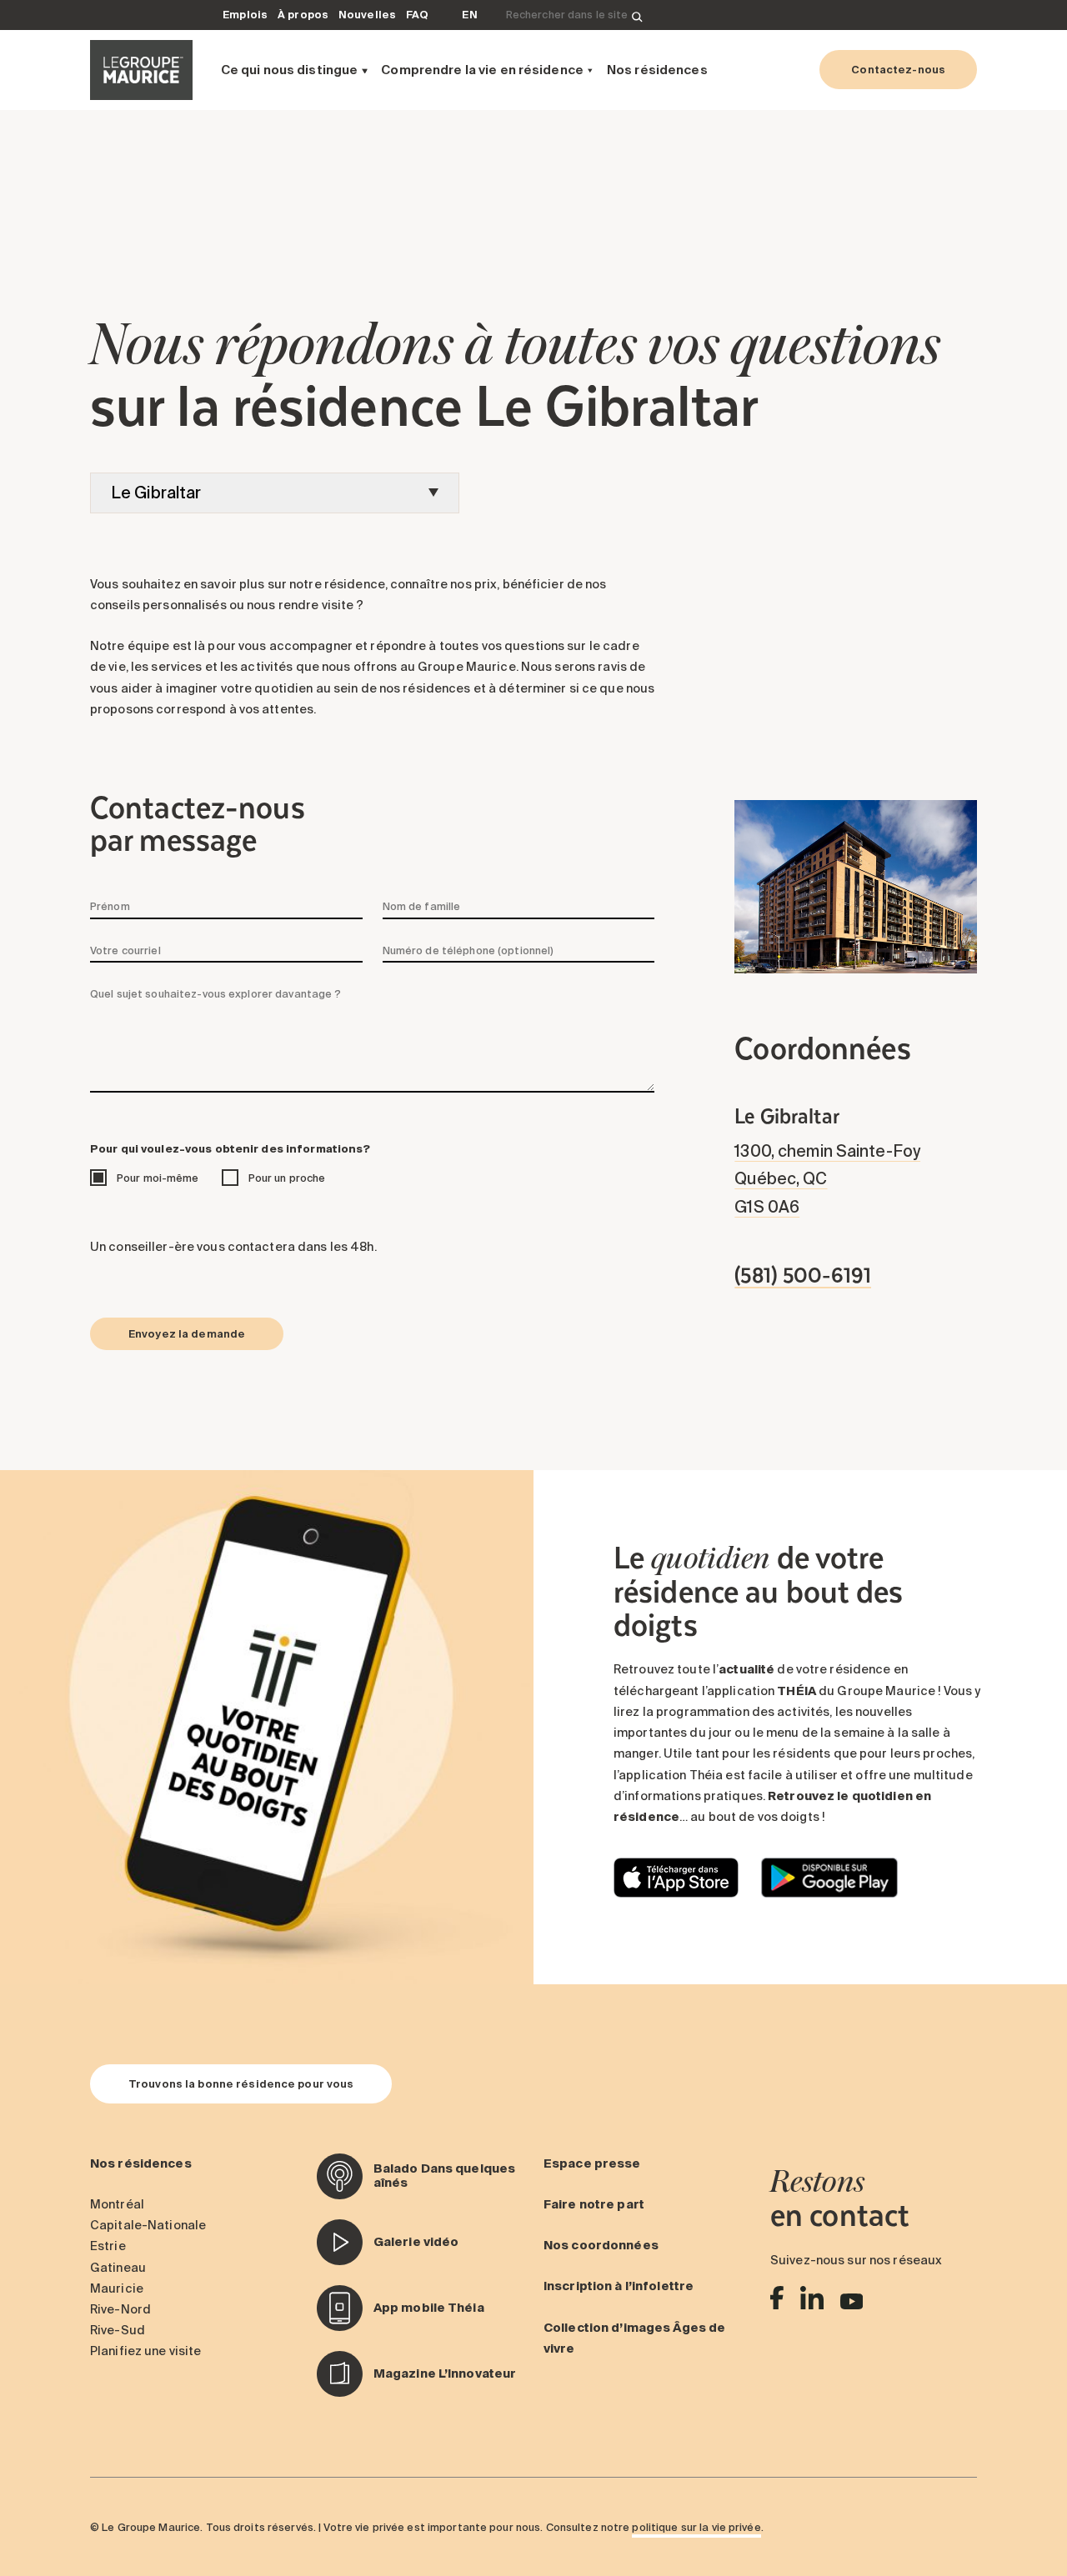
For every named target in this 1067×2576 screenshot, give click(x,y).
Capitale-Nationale (148, 2225)
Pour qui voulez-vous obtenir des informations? (230, 1148)
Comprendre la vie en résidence (482, 70)
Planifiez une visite (145, 2351)
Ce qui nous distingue (290, 70)
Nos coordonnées (601, 2245)
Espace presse (592, 2163)
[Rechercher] (637, 15)
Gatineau (118, 2268)
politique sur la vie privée (696, 2527)
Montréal (117, 2204)
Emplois (245, 14)
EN (469, 14)
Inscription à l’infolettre (619, 2286)
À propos (303, 14)
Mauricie (117, 2288)
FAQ (417, 14)
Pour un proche (287, 1178)
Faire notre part (594, 2204)
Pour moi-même (158, 1178)
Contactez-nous (898, 69)
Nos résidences (657, 70)
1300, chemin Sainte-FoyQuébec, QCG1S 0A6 (827, 1179)
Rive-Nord (120, 2309)
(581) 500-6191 (803, 1274)
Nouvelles (367, 14)
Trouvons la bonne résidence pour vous (241, 2083)
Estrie (108, 2246)
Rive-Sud (118, 2330)
